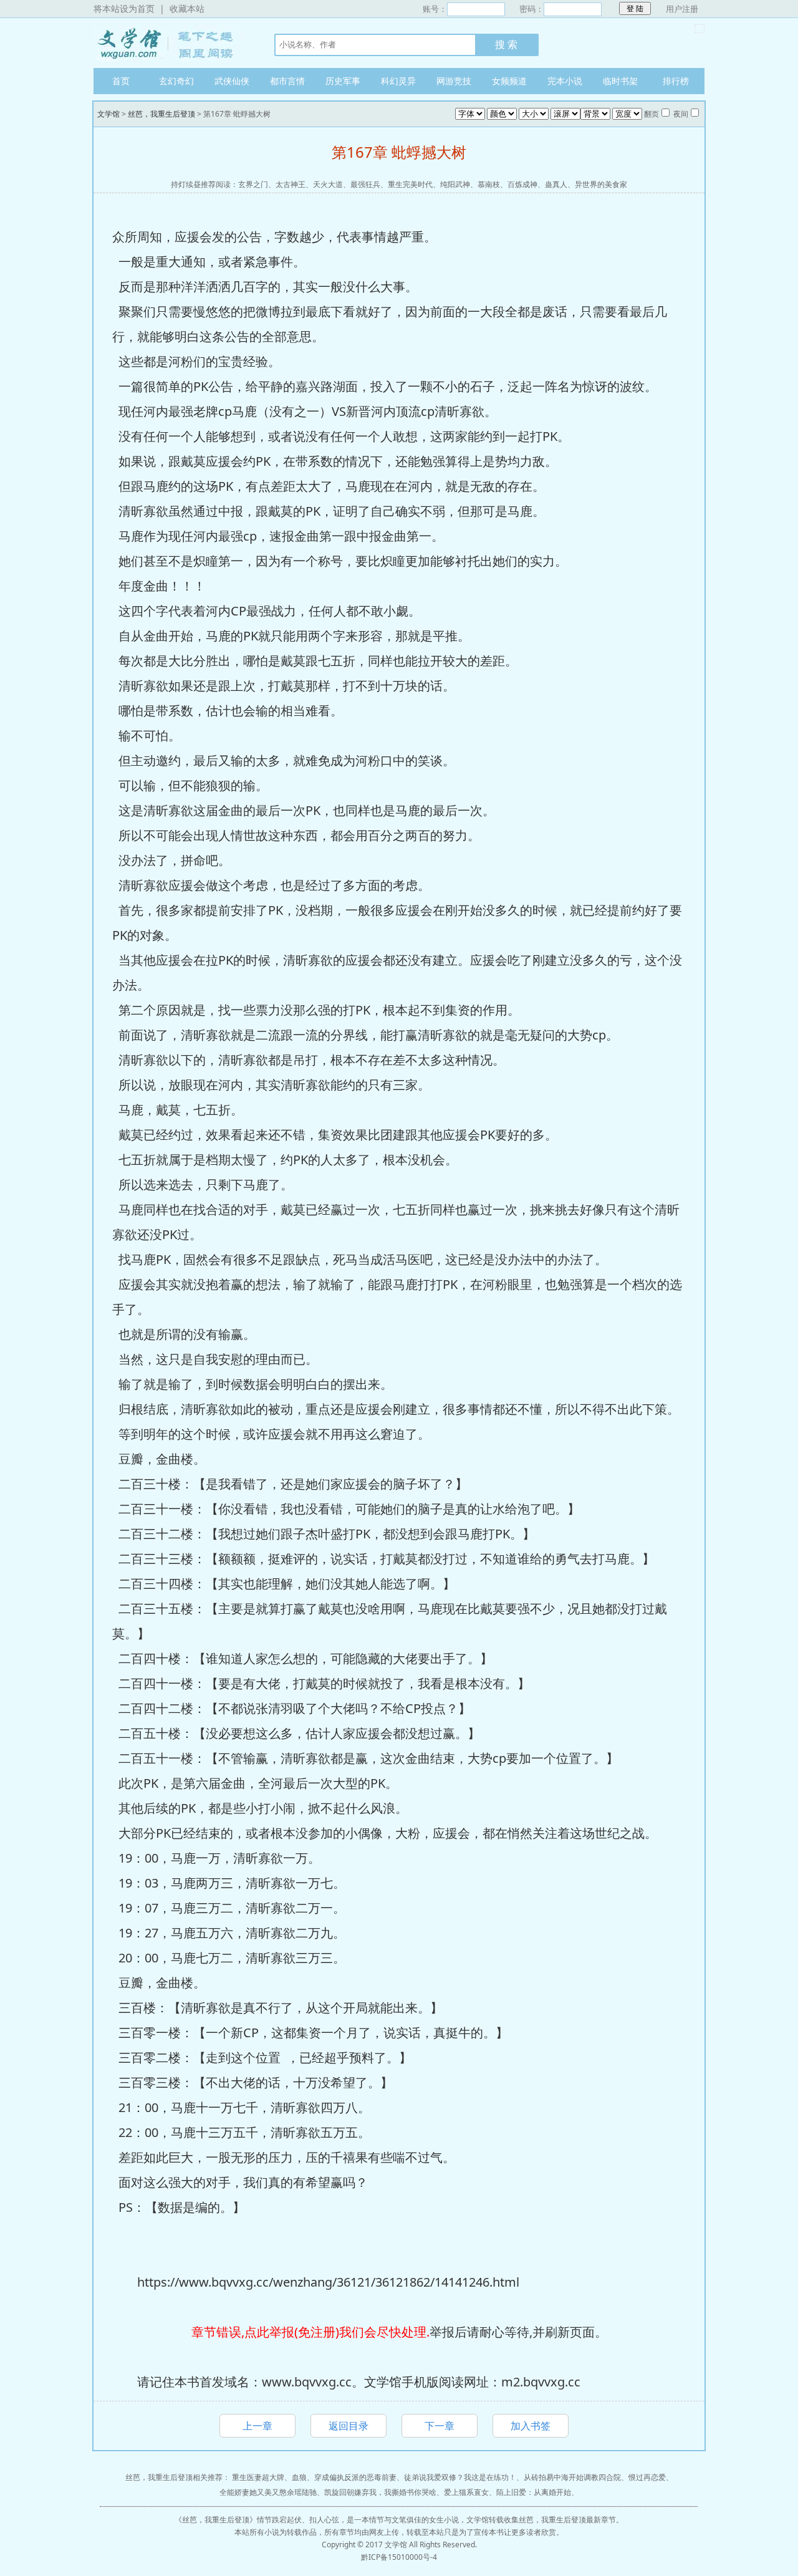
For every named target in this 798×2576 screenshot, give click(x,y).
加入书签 (531, 2426)
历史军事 (343, 81)
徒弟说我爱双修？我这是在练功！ (460, 2477)
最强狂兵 (365, 184)
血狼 (299, 2477)
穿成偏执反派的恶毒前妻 (355, 2477)
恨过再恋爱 (647, 2477)
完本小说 (565, 81)
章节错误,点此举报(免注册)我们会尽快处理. (310, 2332)
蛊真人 (556, 184)
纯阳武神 (455, 184)
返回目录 (349, 2426)
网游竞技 (454, 81)
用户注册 (682, 9)
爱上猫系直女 (466, 2492)
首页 (121, 81)
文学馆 (171, 43)
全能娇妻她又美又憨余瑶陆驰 (268, 2492)
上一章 (257, 2426)
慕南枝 (489, 184)
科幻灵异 (398, 81)
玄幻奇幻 (176, 81)
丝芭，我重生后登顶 (161, 114)
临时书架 (620, 81)
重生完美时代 (410, 184)
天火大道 (328, 184)
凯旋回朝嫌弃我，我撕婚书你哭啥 (380, 2492)
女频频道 (509, 81)
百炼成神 (522, 184)
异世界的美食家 (601, 184)
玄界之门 (253, 184)
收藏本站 (187, 8)
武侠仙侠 (232, 81)
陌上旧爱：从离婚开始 (534, 2492)
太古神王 (291, 184)
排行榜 (676, 81)
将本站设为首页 (124, 8)
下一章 (440, 2426)
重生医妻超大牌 (258, 2477)
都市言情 (287, 81)
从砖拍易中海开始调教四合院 (572, 2477)
